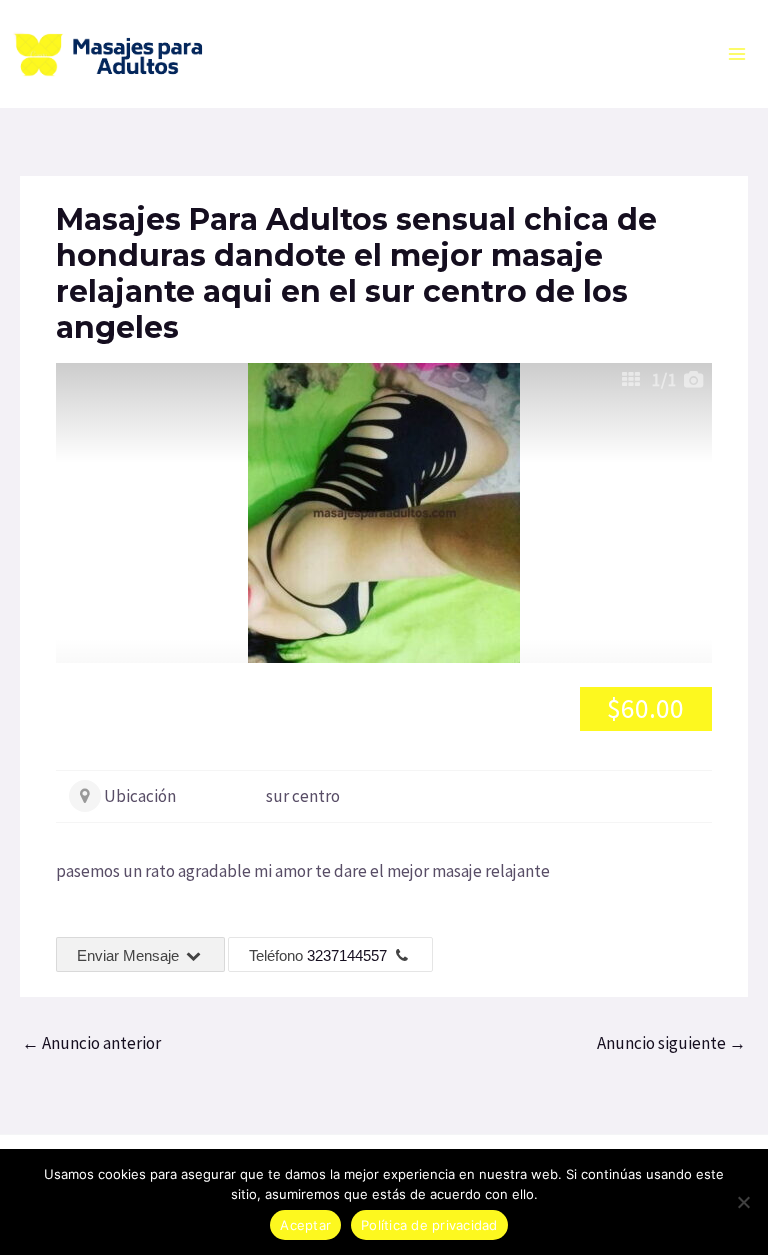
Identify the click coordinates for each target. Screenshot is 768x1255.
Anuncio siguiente (671, 1043)
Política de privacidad (429, 1225)
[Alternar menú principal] (738, 54)
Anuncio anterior (91, 1043)
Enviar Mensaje (130, 955)
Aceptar (305, 1225)
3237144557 (347, 955)
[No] (743, 1202)
